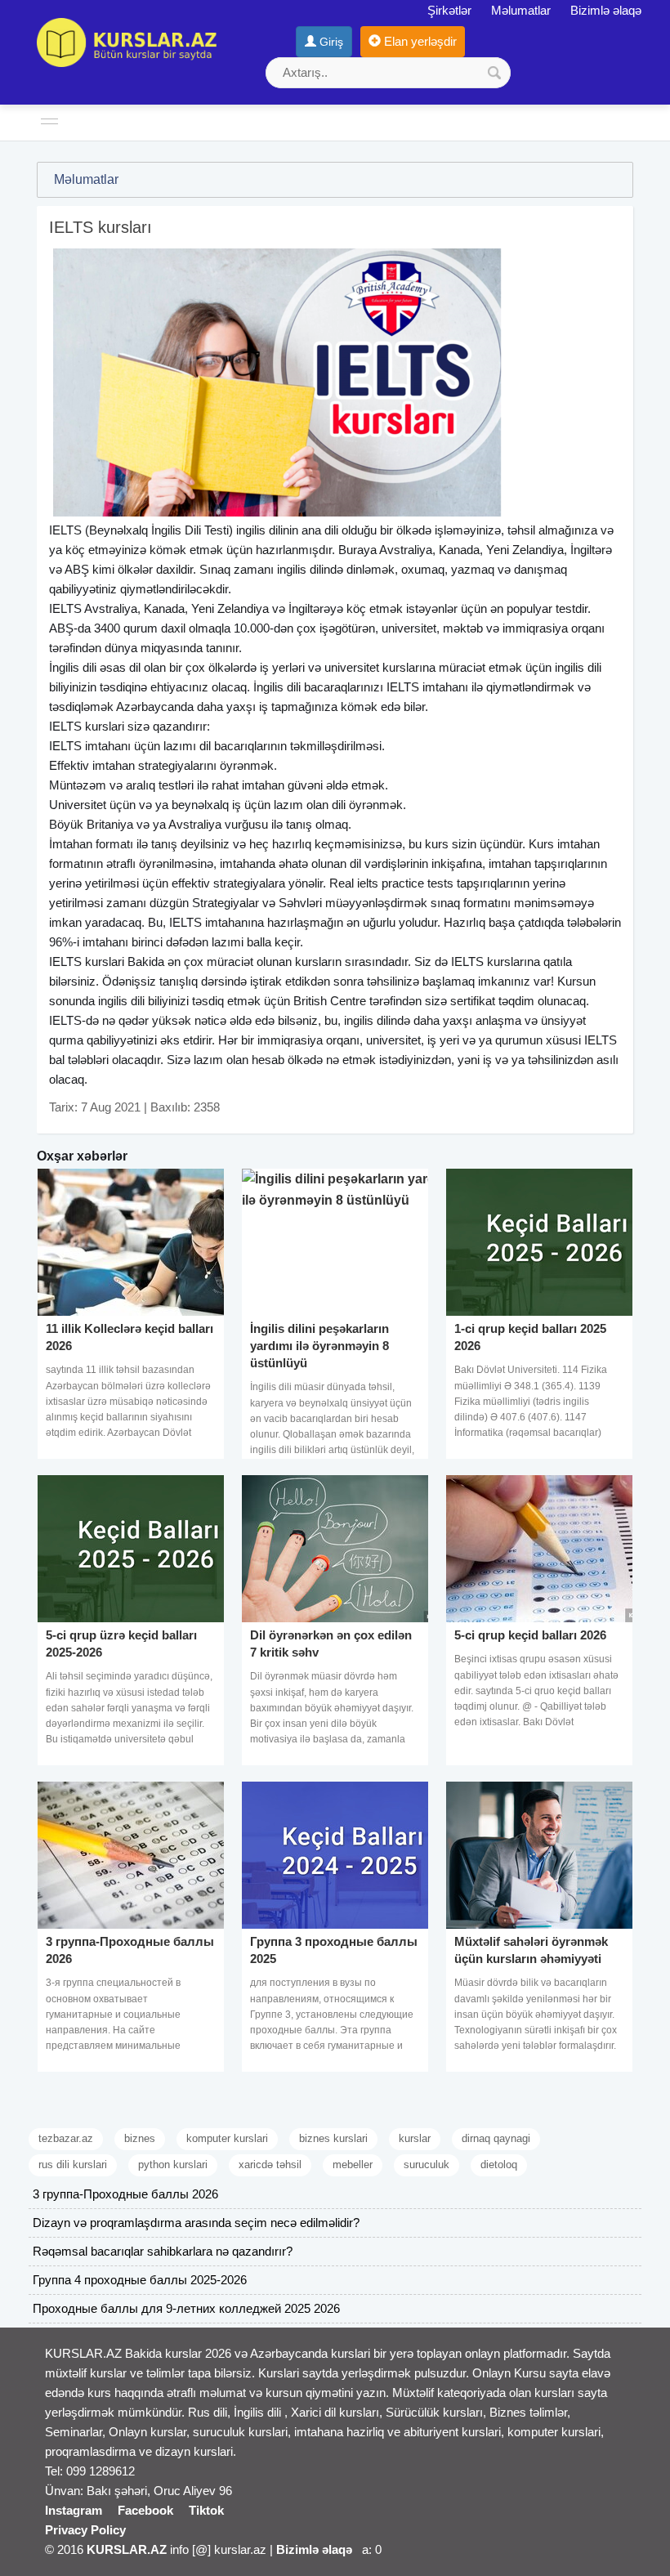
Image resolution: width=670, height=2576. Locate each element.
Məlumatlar (521, 10)
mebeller (353, 2165)
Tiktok (206, 2510)
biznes (140, 2138)
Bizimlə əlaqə (606, 10)
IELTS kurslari (87, 726)
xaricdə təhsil (270, 2165)
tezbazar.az (66, 2138)
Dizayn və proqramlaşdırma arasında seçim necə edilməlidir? (196, 2223)
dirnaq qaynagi (496, 2138)
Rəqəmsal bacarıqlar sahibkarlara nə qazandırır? (163, 2251)
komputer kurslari (227, 2138)
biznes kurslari (333, 2138)
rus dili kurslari (73, 2165)
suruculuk (427, 2165)
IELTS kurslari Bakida (107, 962)
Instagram (74, 2510)
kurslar (415, 2138)
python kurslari (173, 2165)
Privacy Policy (85, 2530)
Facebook (145, 2510)
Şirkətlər (449, 10)
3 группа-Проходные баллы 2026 (125, 2194)
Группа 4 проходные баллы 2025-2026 (140, 2280)
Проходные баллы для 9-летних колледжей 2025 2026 (186, 2308)
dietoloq (499, 2165)
